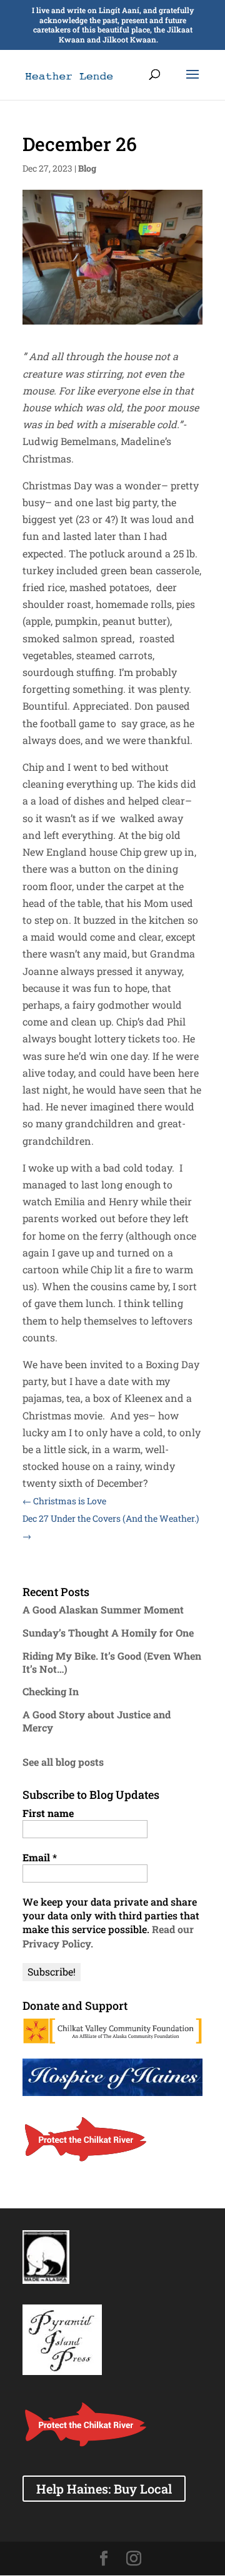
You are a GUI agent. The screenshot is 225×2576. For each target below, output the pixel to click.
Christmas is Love (64, 1501)
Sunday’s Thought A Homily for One (108, 1633)
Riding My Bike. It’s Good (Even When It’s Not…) (112, 1662)
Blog (87, 168)
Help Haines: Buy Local (104, 2489)
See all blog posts (63, 1762)
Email (40, 1857)
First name (48, 1813)
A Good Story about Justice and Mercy (97, 1721)
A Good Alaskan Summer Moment (103, 1609)
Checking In (51, 1691)
